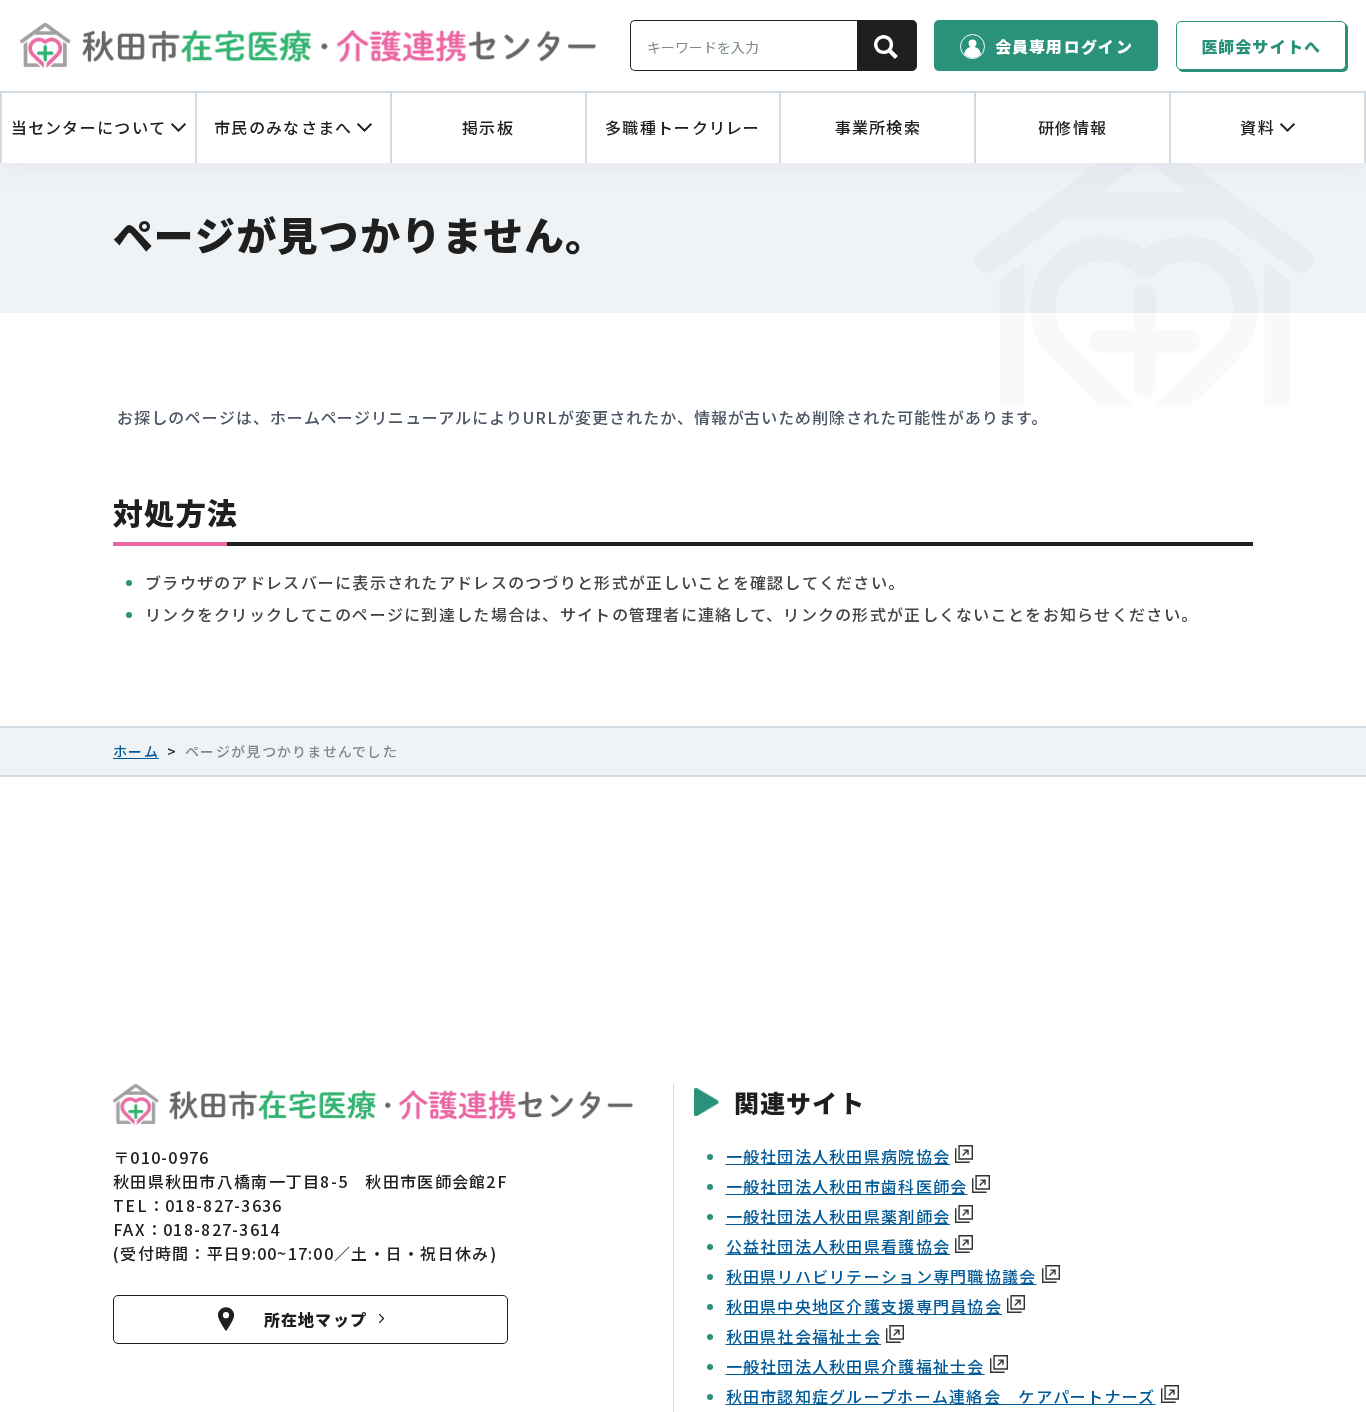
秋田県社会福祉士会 (804, 1336)
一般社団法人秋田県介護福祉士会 (855, 1366)
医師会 (1261, 46)
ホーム (136, 751)
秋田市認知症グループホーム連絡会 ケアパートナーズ (941, 1396)
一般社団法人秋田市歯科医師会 (847, 1186)
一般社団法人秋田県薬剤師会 (838, 1216)
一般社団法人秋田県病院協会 (838, 1156)
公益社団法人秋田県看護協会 (838, 1246)
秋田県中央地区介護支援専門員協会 (864, 1306)
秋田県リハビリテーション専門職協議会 (881, 1276)
